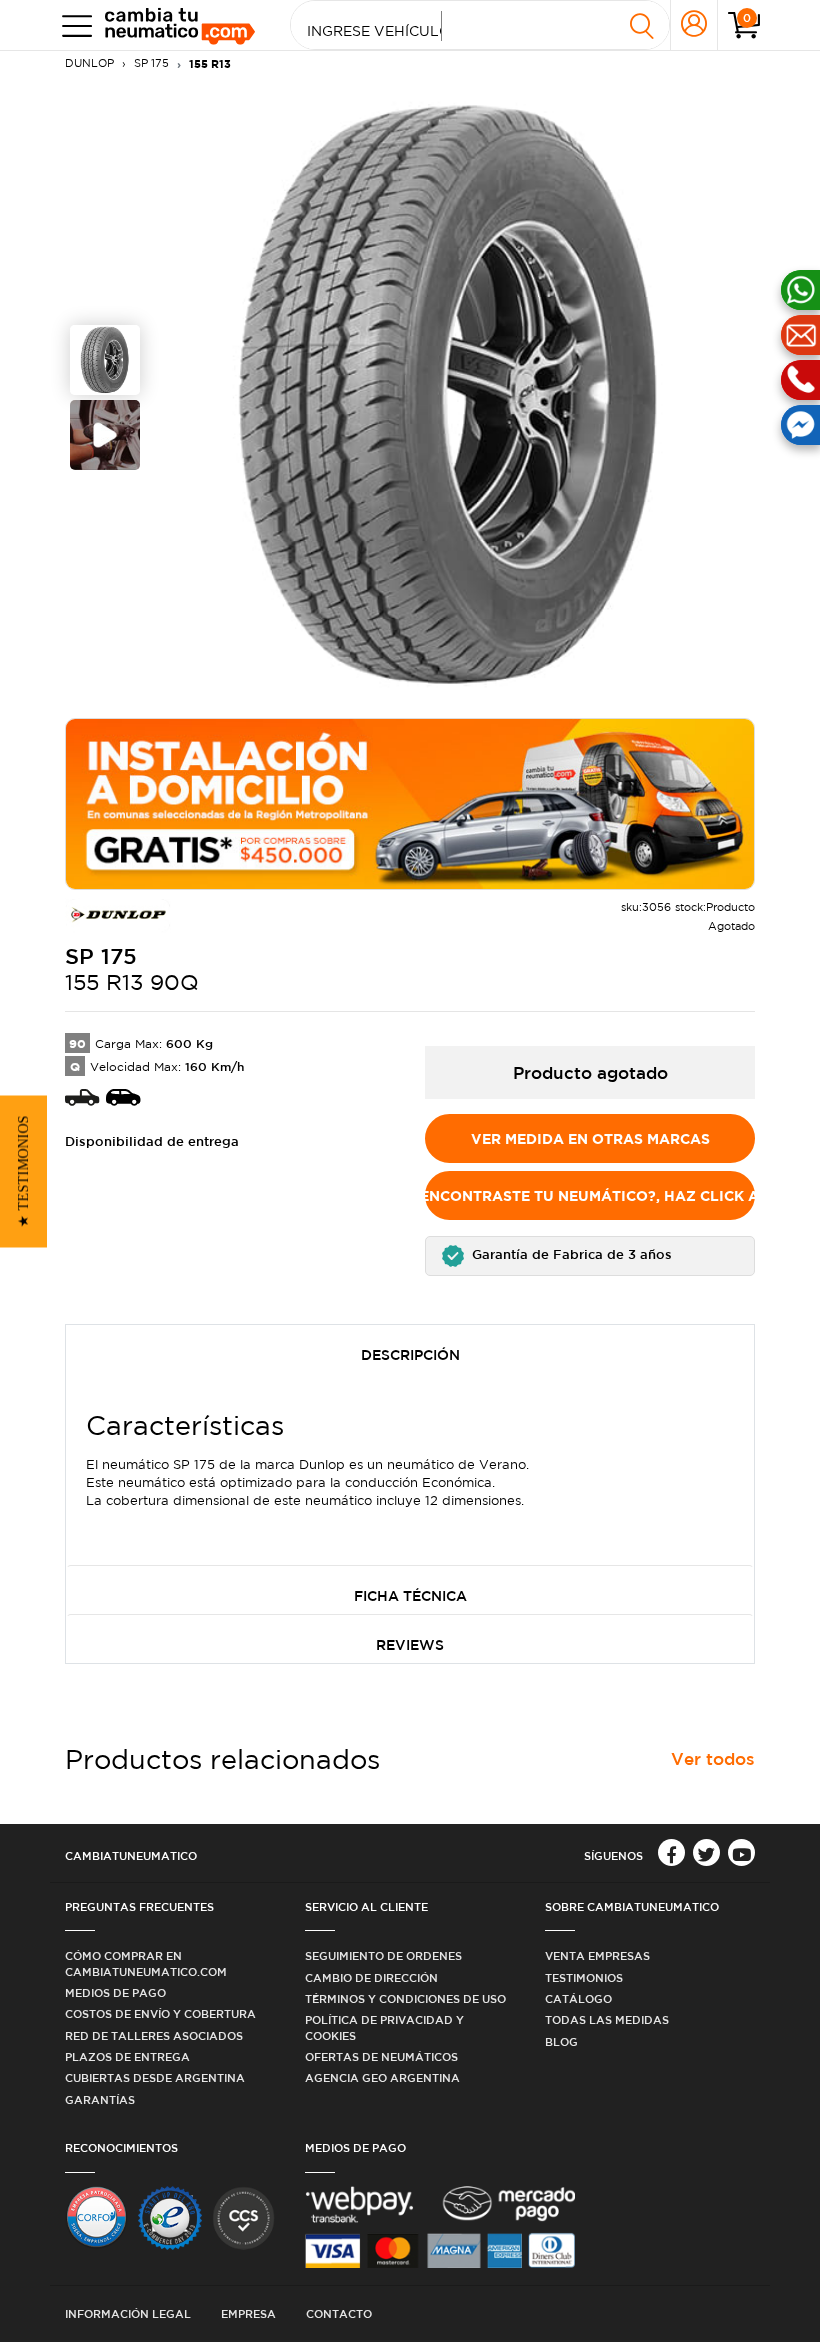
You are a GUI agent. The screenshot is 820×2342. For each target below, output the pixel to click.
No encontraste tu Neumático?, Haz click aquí (590, 1195)
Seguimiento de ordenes (383, 1955)
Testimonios (584, 1977)
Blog (561, 2041)
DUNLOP (89, 63)
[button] (590, 1256)
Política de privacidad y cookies (384, 2027)
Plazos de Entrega (127, 2056)
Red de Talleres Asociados (154, 2035)
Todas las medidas (607, 2019)
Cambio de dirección (371, 1977)
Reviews (410, 1645)
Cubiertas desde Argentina (155, 2077)
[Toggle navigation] (72, 25)
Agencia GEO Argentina (382, 2077)
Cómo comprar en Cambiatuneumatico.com (146, 1963)
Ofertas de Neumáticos (381, 2056)
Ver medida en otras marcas (590, 1138)
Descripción (410, 1355)
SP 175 (151, 63)
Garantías (100, 2099)
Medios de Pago (115, 1992)
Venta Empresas (597, 1955)
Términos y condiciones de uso (405, 1998)
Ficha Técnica (410, 1596)
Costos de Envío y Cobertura (160, 2013)
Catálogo (578, 1998)
